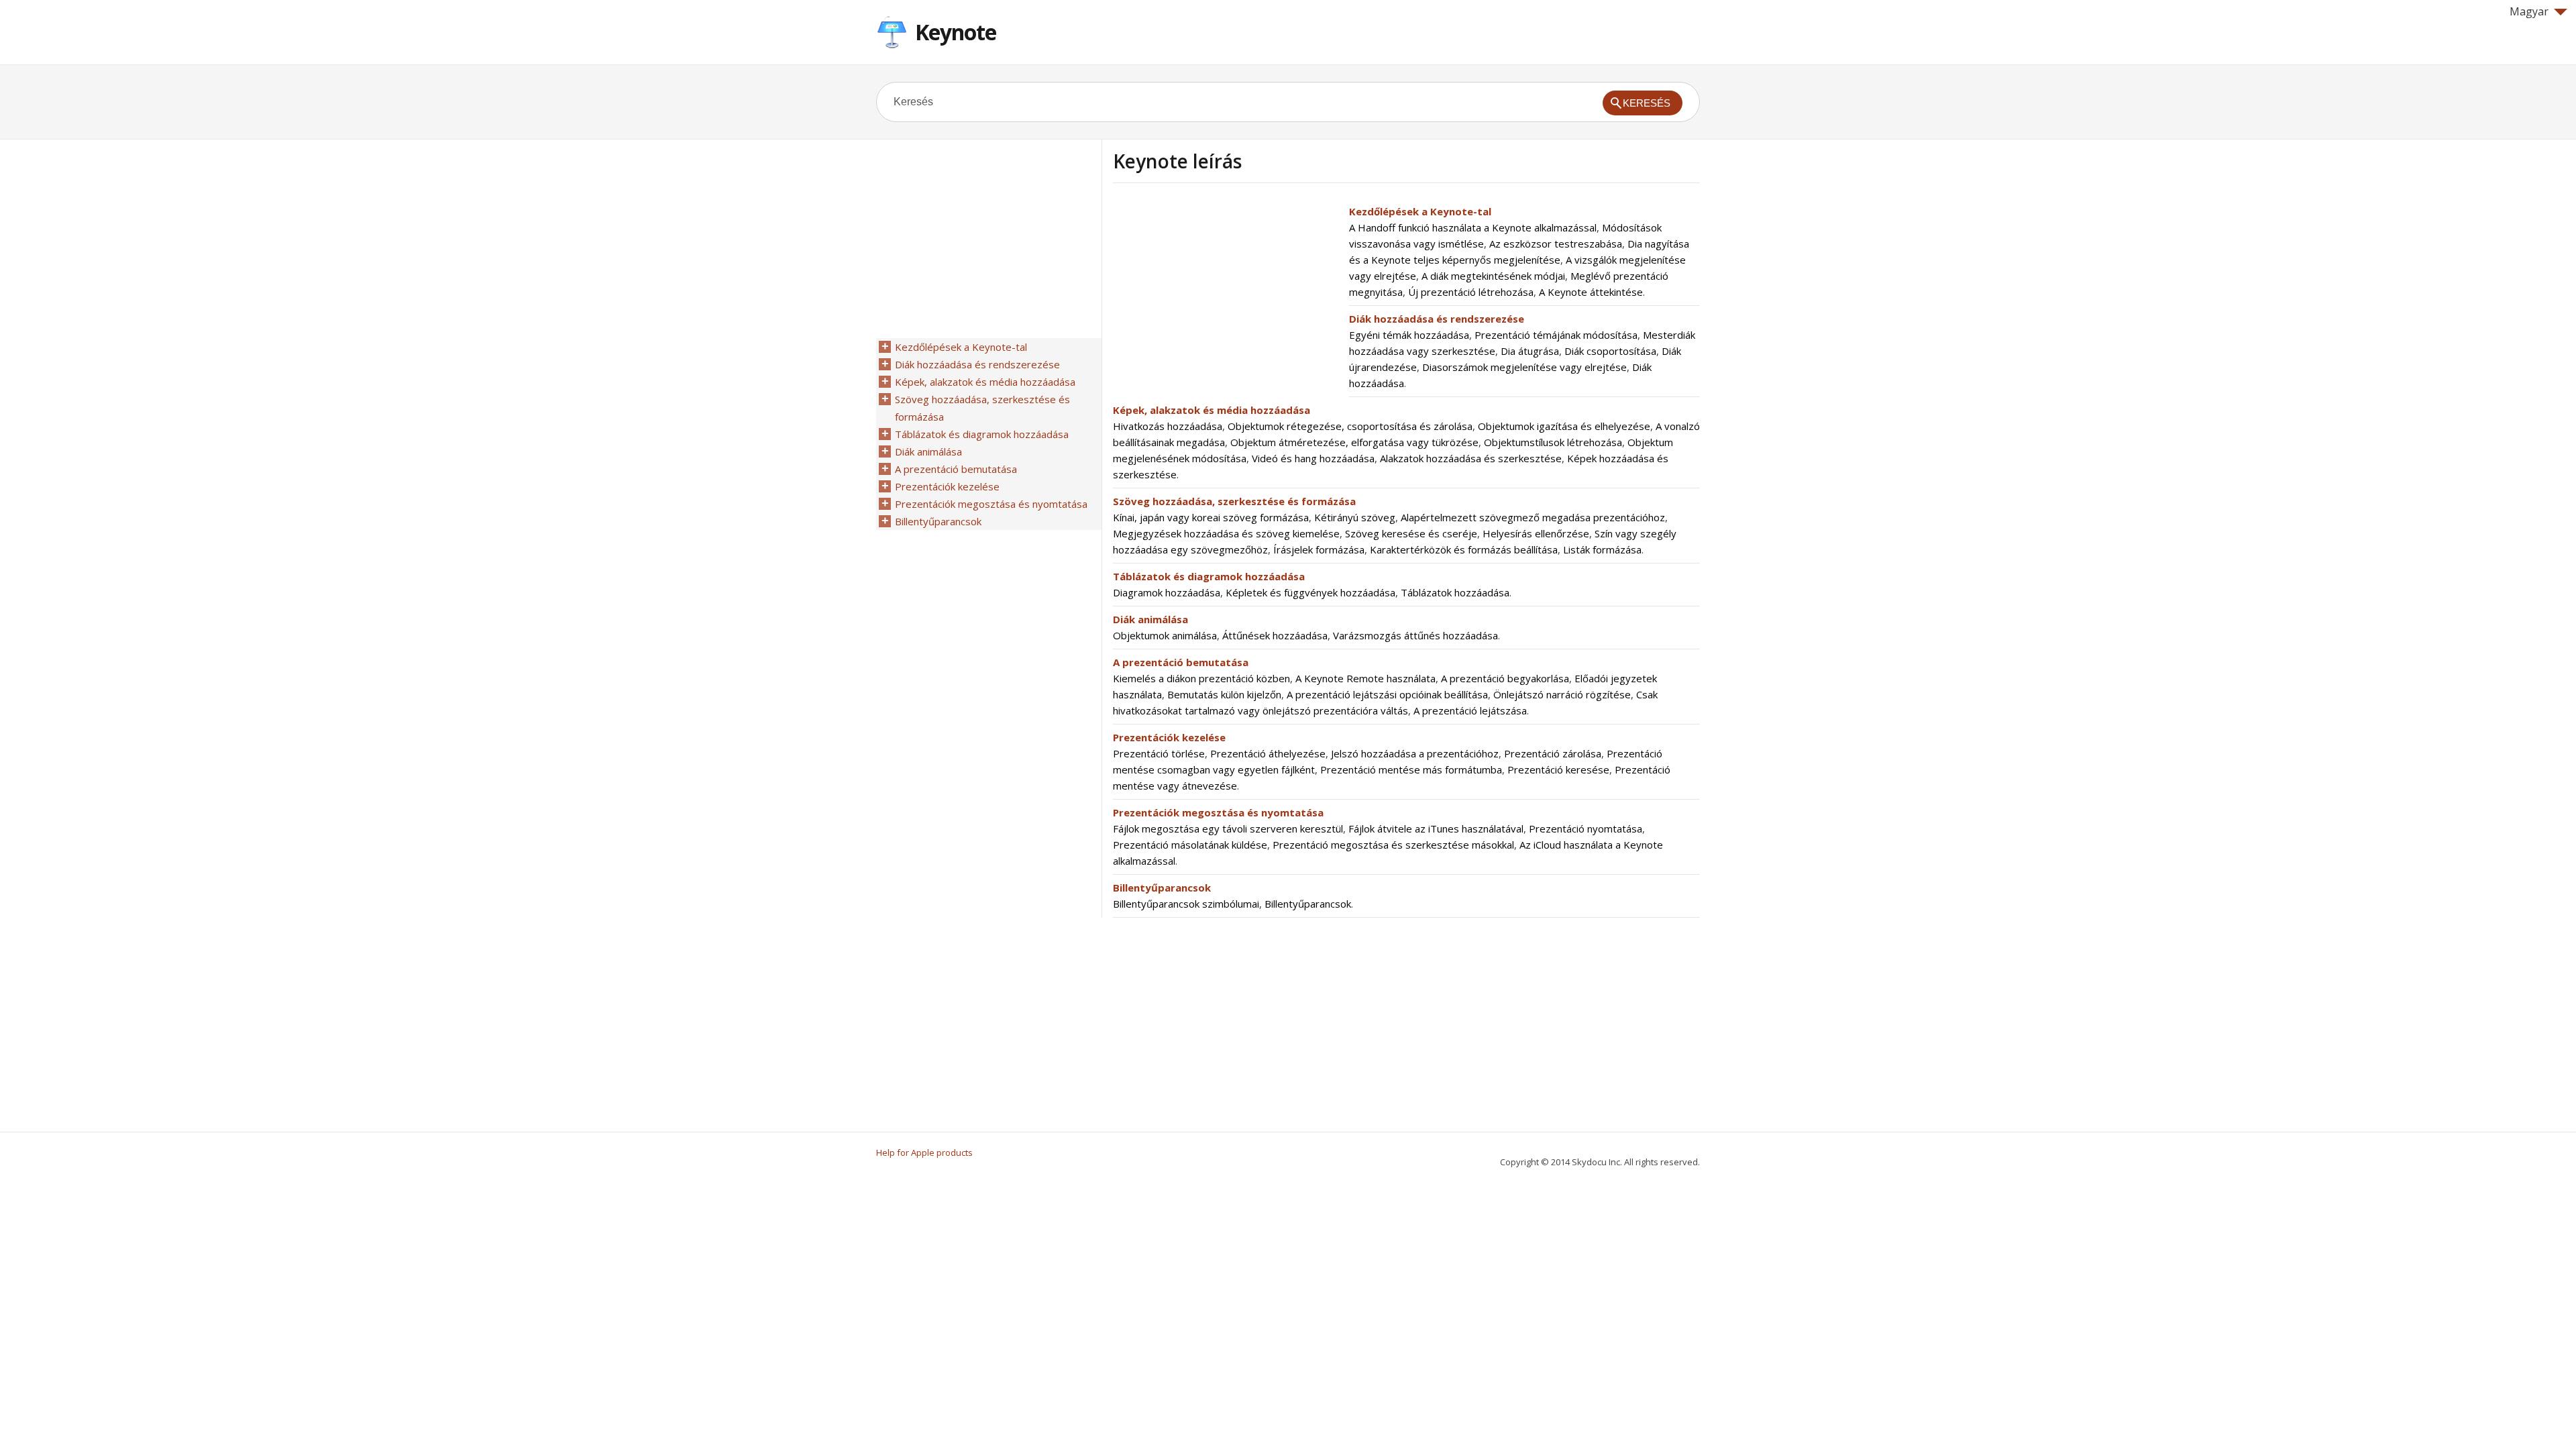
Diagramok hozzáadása (1167, 592)
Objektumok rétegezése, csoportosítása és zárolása (1350, 426)
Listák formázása (1602, 549)
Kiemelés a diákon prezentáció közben (1201, 678)
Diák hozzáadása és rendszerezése (1437, 319)
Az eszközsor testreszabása (1556, 244)
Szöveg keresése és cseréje (1411, 533)
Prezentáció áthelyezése (1268, 753)
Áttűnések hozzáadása (1275, 635)
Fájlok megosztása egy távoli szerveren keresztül (1228, 828)
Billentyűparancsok (1162, 888)
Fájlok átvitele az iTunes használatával (1436, 828)
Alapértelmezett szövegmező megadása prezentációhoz (1533, 517)
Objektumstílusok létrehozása (1553, 442)
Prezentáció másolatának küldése (1190, 845)
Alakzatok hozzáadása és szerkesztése (1471, 458)
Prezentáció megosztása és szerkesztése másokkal (1393, 845)
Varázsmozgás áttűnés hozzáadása (1415, 635)
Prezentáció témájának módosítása (1556, 335)
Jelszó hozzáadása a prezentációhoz (1415, 753)
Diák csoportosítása (1610, 351)
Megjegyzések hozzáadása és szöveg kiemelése (1226, 533)
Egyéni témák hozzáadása (1409, 335)
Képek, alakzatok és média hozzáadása (1212, 410)
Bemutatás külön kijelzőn (1224, 694)
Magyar (2529, 11)
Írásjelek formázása (1319, 549)
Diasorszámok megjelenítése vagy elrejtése (1524, 367)
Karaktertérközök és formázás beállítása (1464, 549)
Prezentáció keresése (1558, 769)
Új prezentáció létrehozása (1471, 292)
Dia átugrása (1530, 351)
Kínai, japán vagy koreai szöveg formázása (1211, 517)
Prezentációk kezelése (1169, 737)
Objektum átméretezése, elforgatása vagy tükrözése (1354, 442)
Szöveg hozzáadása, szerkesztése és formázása (1234, 501)
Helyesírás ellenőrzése (1536, 533)
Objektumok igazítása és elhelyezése (1564, 426)
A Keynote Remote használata (1365, 678)
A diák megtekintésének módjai (1493, 276)
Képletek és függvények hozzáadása (1310, 592)
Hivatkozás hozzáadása (1168, 426)
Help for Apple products (924, 1152)
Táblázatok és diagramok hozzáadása (1209, 576)
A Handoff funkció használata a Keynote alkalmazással (1473, 227)
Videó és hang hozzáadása (1313, 458)
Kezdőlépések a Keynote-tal (1420, 211)
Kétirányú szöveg (1355, 517)
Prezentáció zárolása (1553, 753)
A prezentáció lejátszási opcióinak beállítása (1387, 694)
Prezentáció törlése (1159, 753)
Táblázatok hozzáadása (1455, 592)
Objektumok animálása (1165, 635)
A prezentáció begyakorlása (1505, 678)
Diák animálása (1150, 619)
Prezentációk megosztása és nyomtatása (1218, 812)
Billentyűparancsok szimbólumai (1186, 904)
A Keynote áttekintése (1591, 292)
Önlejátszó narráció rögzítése (1562, 694)
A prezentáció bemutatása (1181, 662)
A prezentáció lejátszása (1470, 710)
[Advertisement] (1226, 297)
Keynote (956, 32)
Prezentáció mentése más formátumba (1411, 769)
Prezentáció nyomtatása (1586, 828)
